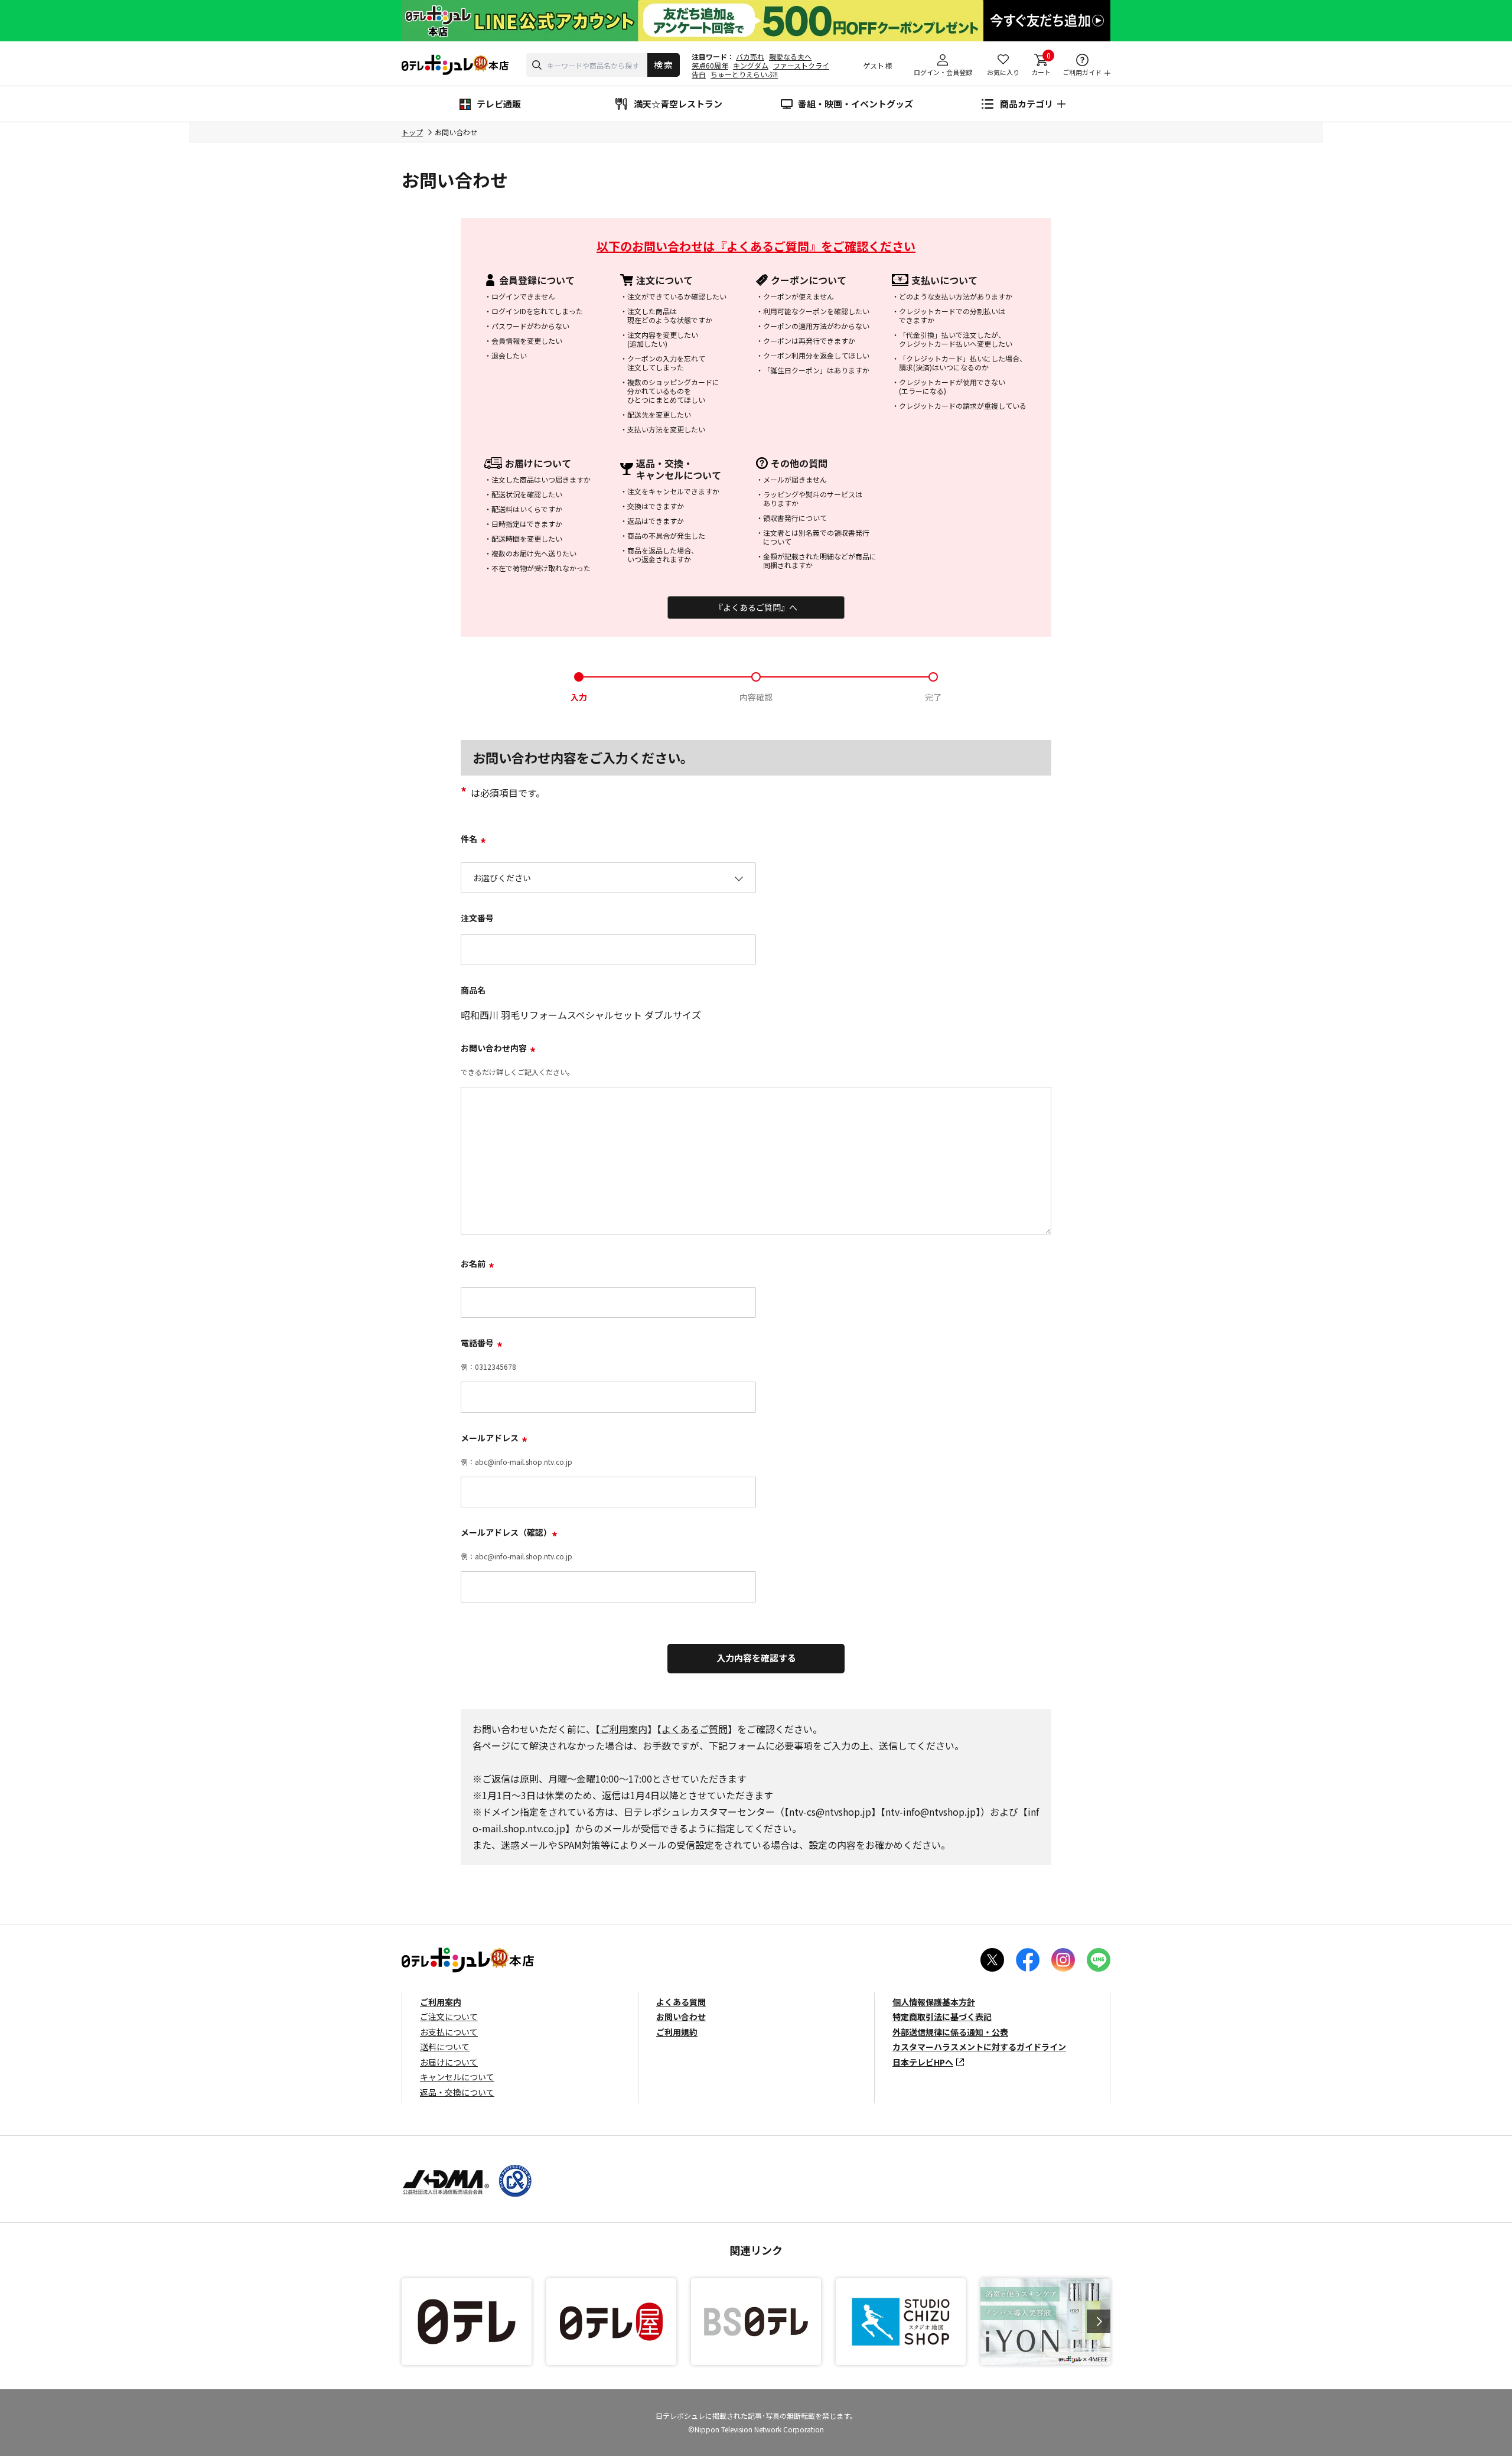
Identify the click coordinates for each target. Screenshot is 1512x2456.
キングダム (751, 65)
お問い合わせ (681, 2017)
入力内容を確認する (756, 1658)
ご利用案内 (624, 1729)
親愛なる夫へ (790, 56)
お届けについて (449, 2062)
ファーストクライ (801, 65)
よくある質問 (681, 2002)
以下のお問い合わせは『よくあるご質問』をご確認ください (756, 246)
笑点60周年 (710, 65)
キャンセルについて (457, 2077)
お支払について (449, 2032)
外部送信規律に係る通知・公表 (950, 2032)
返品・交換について (457, 2092)
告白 (699, 74)
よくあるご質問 (695, 1729)
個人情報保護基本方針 (934, 2002)
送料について (445, 2047)
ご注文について (449, 2017)
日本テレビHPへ (923, 2062)
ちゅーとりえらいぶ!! (744, 74)
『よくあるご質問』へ (756, 607)
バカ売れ (750, 56)
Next (1099, 2321)
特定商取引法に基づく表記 (942, 2017)
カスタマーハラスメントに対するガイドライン (979, 2047)
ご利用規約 (677, 2032)
